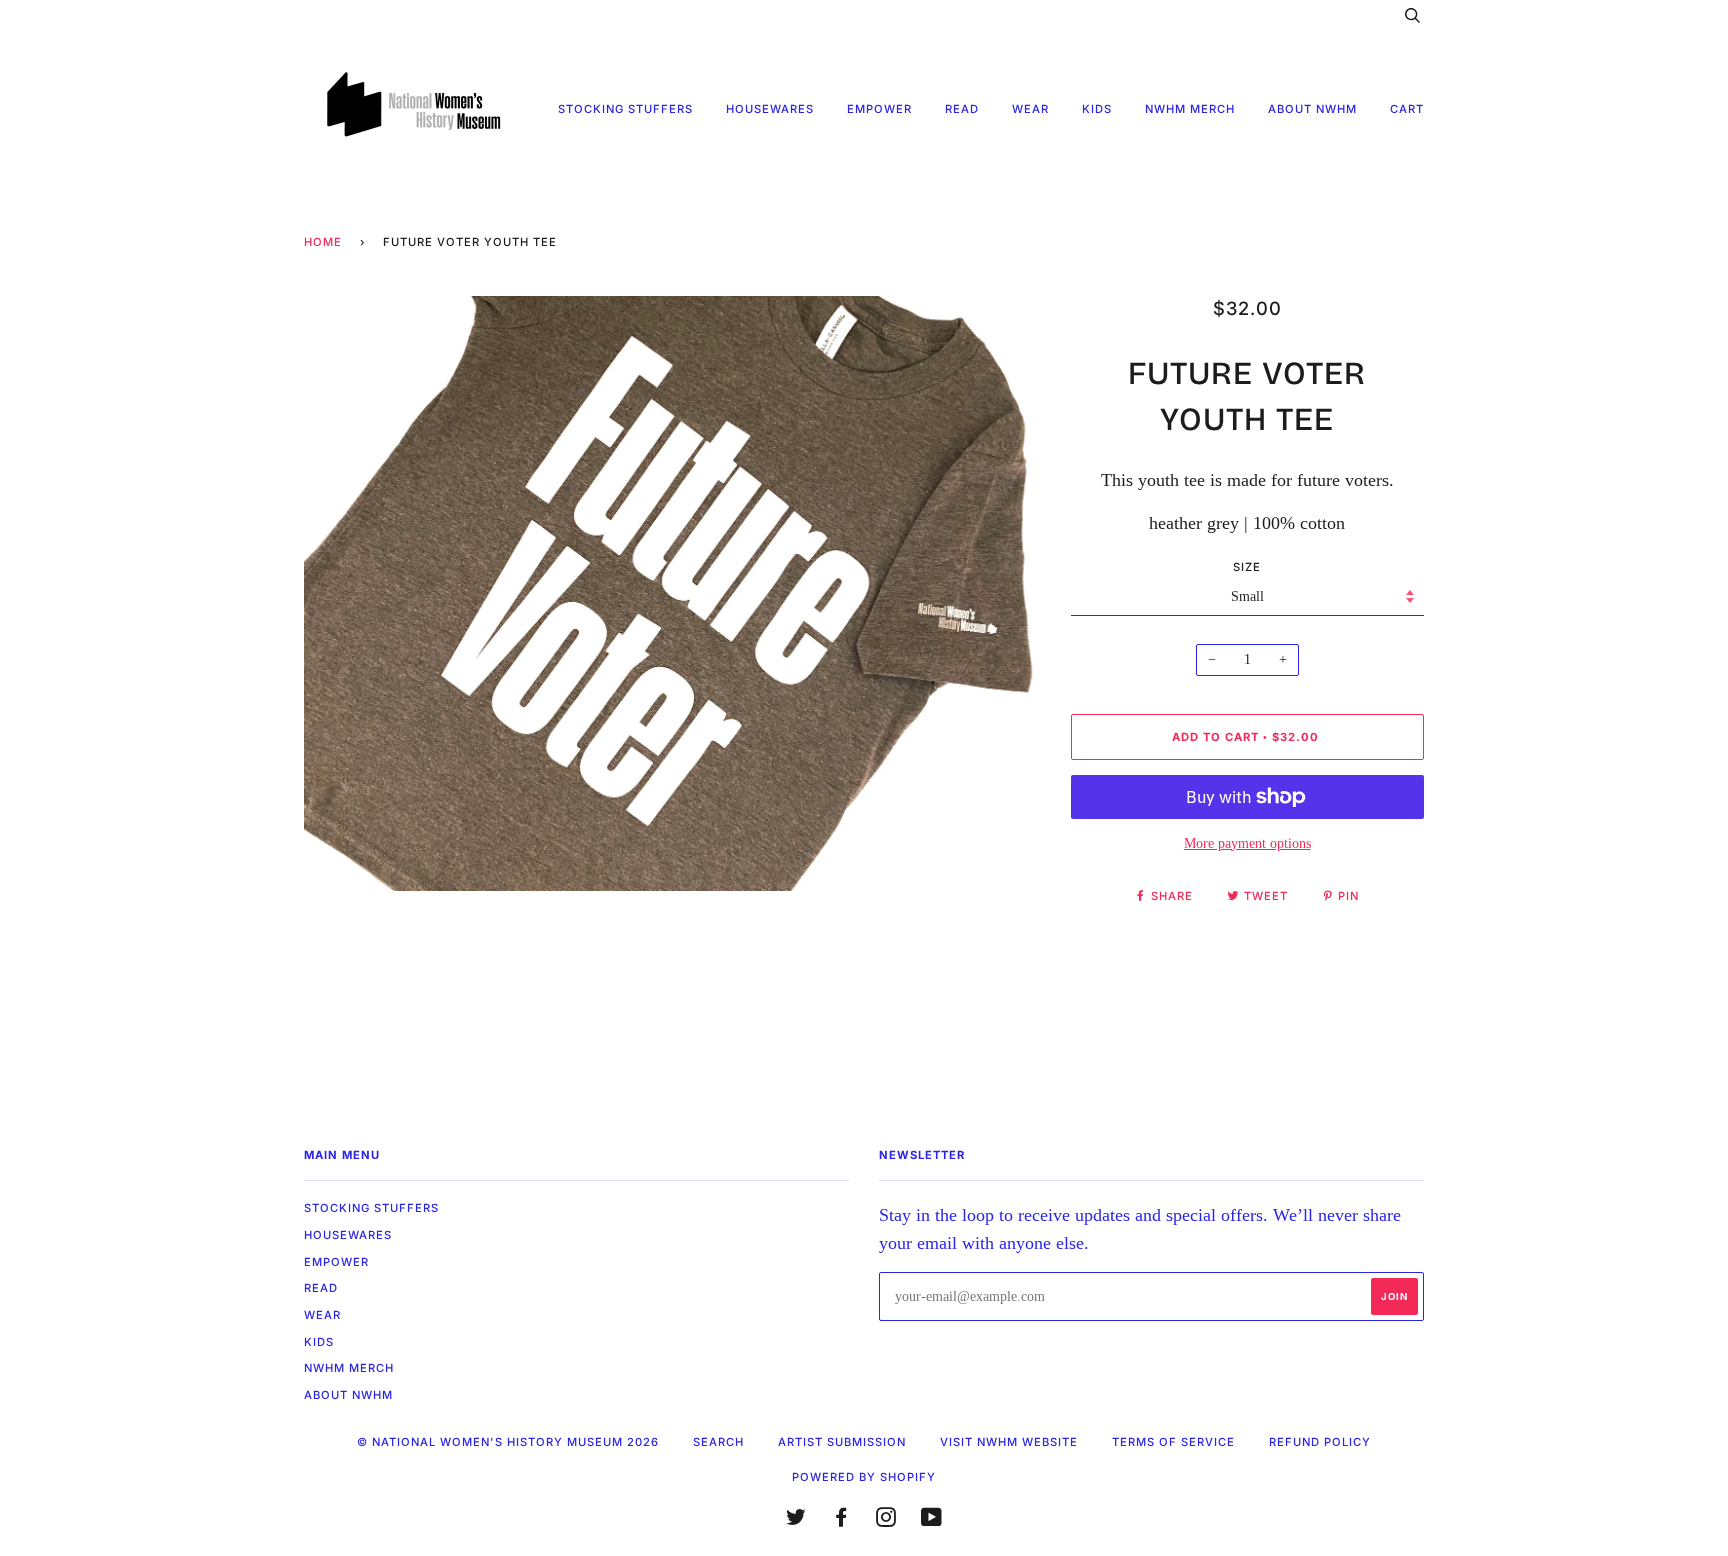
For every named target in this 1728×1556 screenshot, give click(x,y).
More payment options (1247, 843)
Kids (1097, 109)
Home (323, 242)
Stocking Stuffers (625, 109)
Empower (879, 109)
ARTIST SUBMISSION (842, 1442)
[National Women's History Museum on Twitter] (796, 1521)
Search (718, 1442)
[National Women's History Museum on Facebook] (841, 1521)
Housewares (770, 109)
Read (962, 109)
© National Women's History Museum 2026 (508, 1442)
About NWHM (1312, 109)
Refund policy (1320, 1442)
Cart (1407, 109)
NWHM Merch (1190, 109)
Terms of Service (1173, 1442)
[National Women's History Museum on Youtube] (932, 1521)
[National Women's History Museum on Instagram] (886, 1521)
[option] (672, 593)
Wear (1030, 109)
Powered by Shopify (864, 1477)
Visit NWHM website (1009, 1442)
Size (1247, 567)
